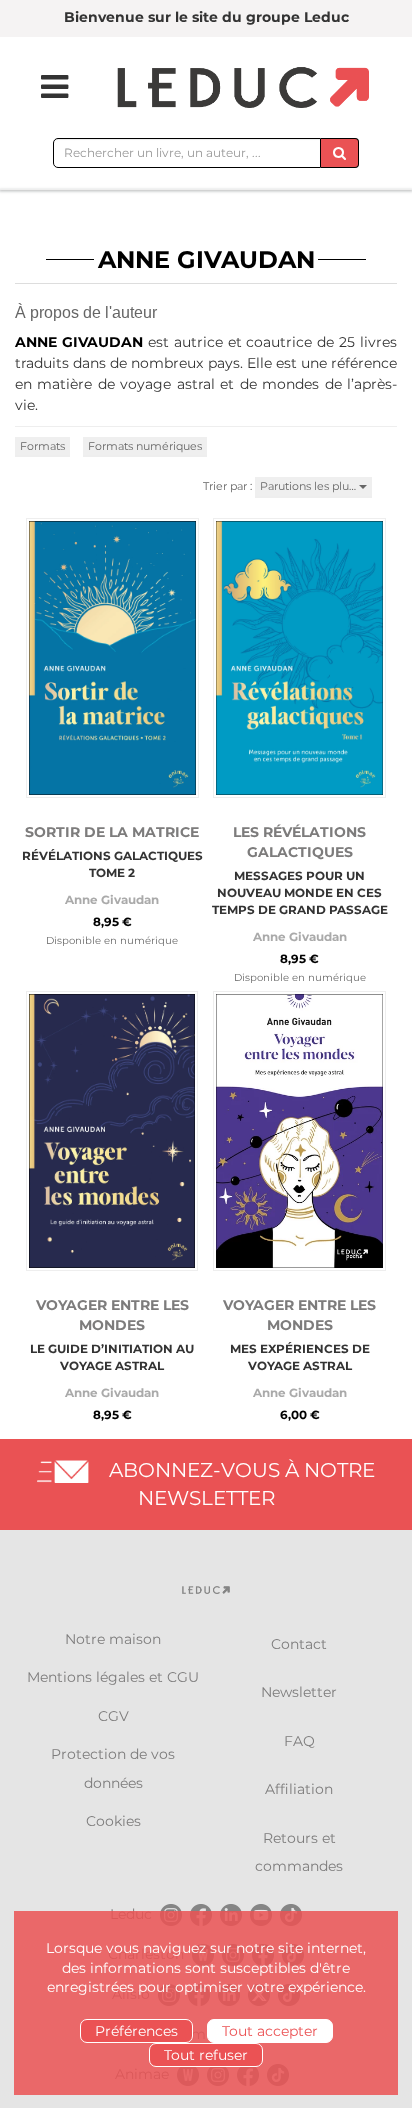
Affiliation (299, 1789)
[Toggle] (42, 87)
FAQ (299, 1741)
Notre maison (113, 1639)
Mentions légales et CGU (113, 1677)
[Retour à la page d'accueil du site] (240, 89)
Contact (299, 1644)
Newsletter (299, 1692)
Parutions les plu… (309, 486)
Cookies (113, 1821)
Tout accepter (270, 2031)
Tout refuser (206, 2055)
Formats (42, 446)
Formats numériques (145, 446)
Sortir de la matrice (112, 832)
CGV (113, 1716)
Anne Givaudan (112, 899)
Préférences (136, 2031)
